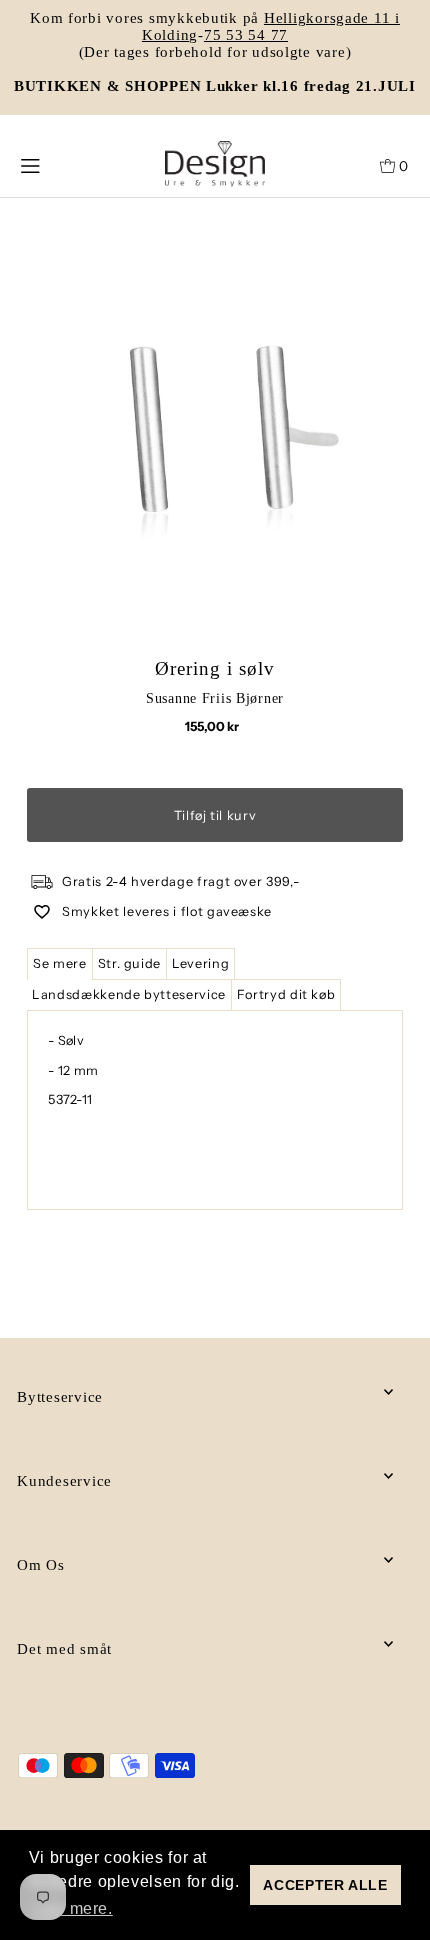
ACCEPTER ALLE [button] (325, 1885)
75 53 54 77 (246, 35)
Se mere (59, 963)
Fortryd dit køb (286, 994)
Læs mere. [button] (72, 1908)
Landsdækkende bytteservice (129, 994)
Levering (200, 963)
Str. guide (129, 963)
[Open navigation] (56, 164)
